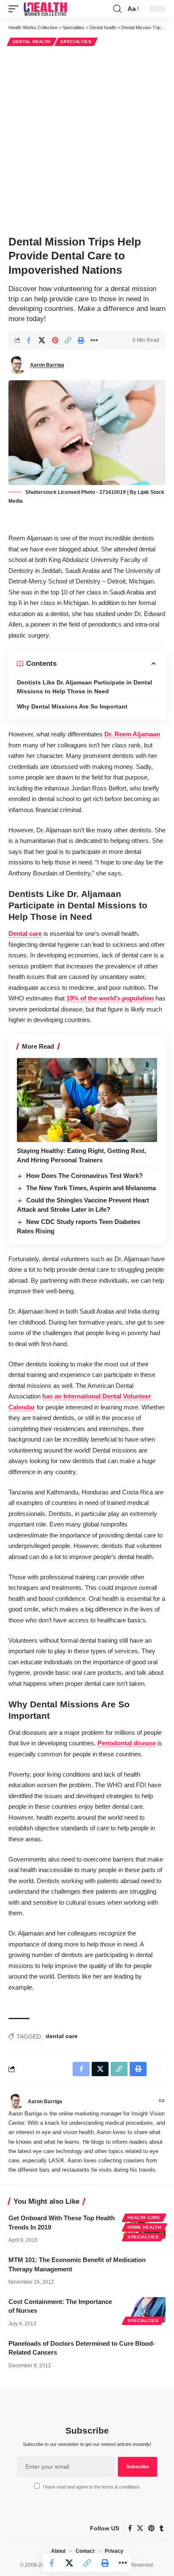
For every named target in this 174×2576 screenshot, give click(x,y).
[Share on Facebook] (29, 340)
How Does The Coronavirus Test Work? (84, 1176)
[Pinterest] (151, 2528)
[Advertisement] (87, 139)
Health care (144, 2218)
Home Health (144, 2227)
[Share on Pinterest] (55, 340)
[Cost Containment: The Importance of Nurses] (144, 2310)
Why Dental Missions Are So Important (72, 706)
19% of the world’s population (110, 998)
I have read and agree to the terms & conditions (91, 2487)
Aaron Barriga (47, 365)
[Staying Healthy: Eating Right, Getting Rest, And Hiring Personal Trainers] (87, 1100)
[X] (140, 2528)
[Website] (162, 2102)
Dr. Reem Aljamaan (132, 734)
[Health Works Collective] (45, 9)
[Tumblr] (162, 2528)
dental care (62, 2036)
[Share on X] (42, 340)
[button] (16, 9)
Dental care (25, 934)
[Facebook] (130, 2528)
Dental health (32, 42)
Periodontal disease (127, 1743)
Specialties (76, 42)
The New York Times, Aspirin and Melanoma (91, 1188)
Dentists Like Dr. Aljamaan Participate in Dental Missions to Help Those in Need (84, 687)
